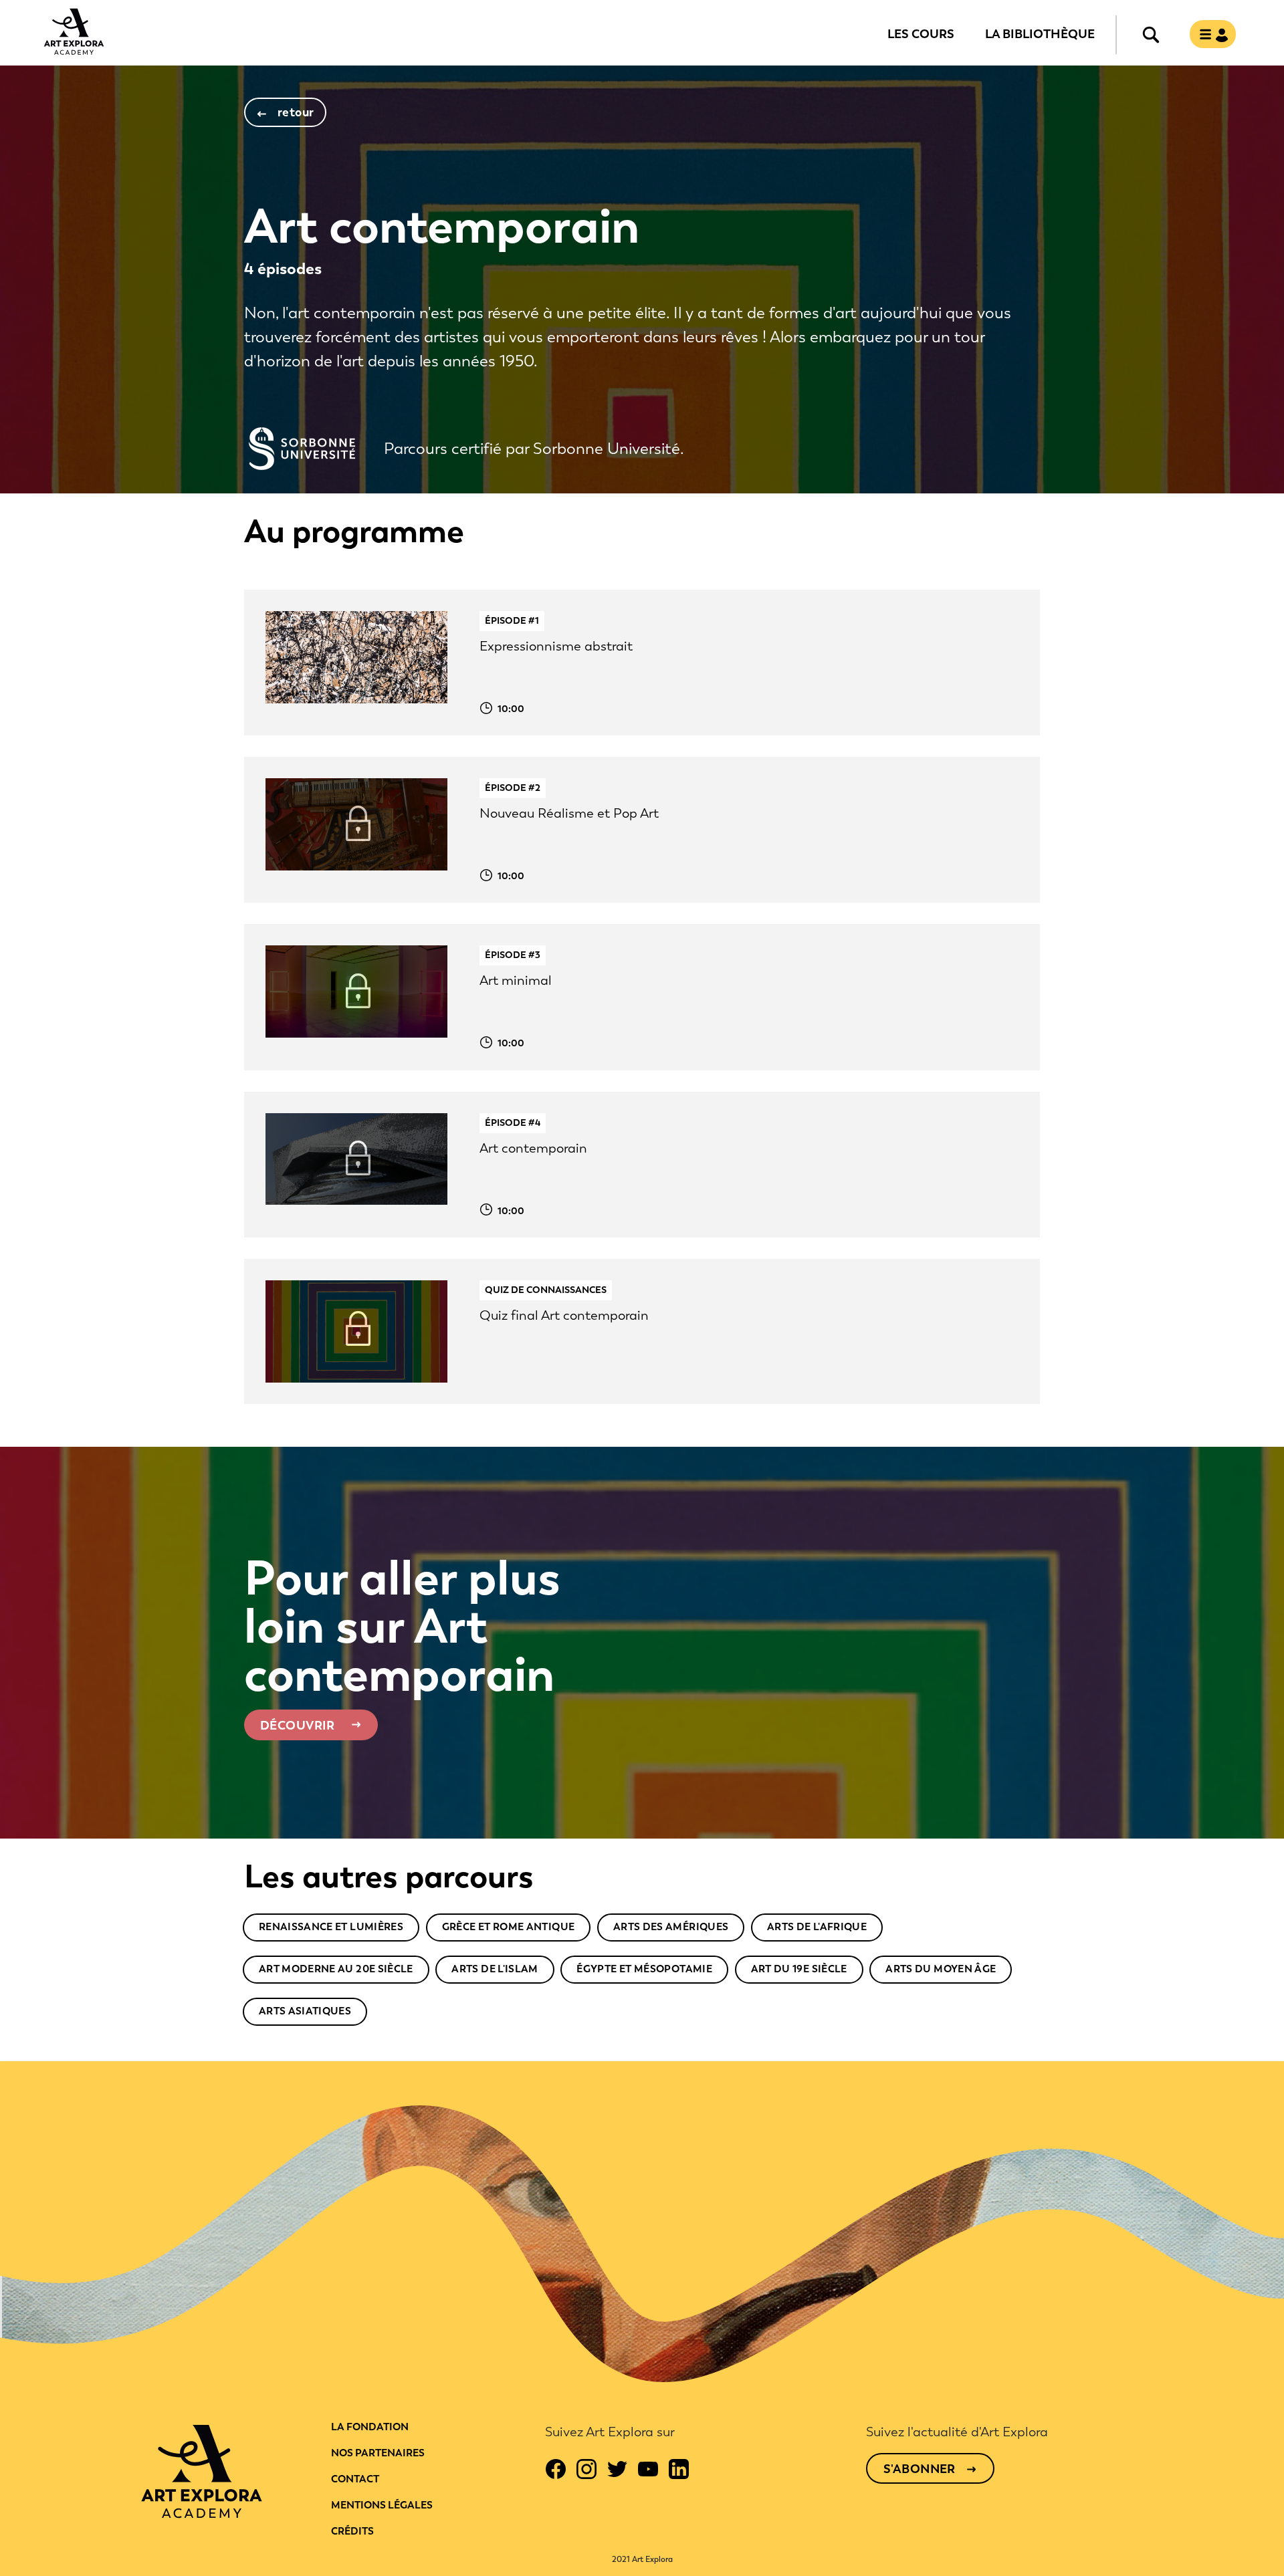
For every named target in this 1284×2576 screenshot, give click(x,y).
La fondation (370, 2427)
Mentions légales (382, 2505)
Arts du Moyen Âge (941, 1969)
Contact (355, 2479)
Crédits (352, 2531)
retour (296, 112)
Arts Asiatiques (305, 2011)
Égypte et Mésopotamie (644, 1969)
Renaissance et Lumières (331, 1927)
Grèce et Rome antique (509, 1927)
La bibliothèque (1040, 33)
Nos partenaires (378, 2453)
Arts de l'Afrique (817, 1927)
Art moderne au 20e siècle (336, 1969)
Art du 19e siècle (799, 1969)
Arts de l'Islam (495, 1969)
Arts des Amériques (671, 1927)
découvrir (298, 1726)
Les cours (921, 33)
